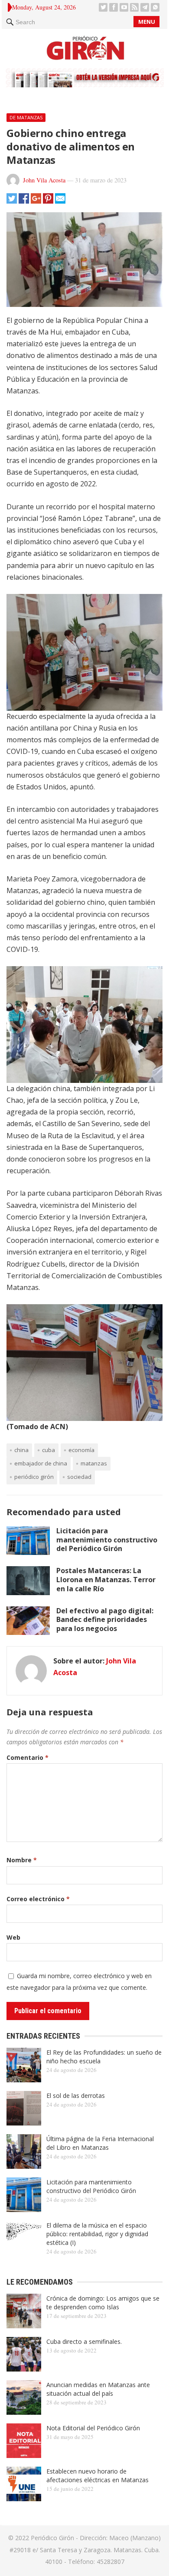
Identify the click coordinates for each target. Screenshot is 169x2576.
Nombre (22, 1860)
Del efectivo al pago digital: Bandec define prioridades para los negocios (105, 1620)
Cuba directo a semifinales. (84, 2341)
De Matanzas (26, 117)
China (21, 1450)
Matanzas (94, 1463)
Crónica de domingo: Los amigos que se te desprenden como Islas (103, 2303)
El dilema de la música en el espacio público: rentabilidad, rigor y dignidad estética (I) (97, 2234)
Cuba (49, 1450)
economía (81, 1450)
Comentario (28, 1757)
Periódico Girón (34, 1477)
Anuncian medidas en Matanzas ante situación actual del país (98, 2389)
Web (13, 1937)
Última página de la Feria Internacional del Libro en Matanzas (100, 2143)
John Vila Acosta (44, 180)
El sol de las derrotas (76, 2096)
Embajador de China (41, 1463)
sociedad (79, 1477)
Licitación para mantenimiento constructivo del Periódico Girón (107, 1540)
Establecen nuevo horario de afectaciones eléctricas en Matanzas (97, 2475)
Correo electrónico (38, 1899)
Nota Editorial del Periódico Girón (93, 2428)
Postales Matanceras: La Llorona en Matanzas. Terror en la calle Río (106, 1580)
